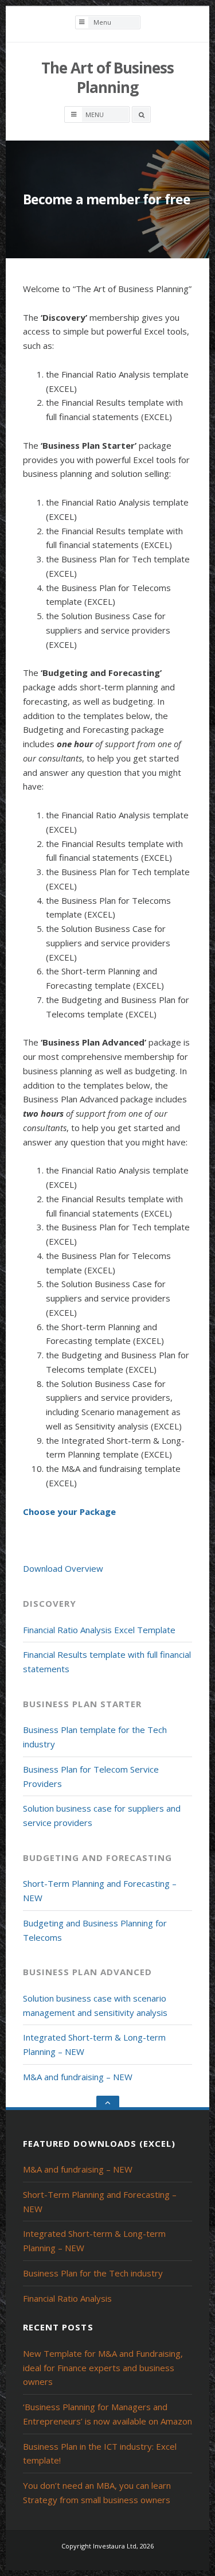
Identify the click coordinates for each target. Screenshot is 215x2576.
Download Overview (63, 1568)
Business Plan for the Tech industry (93, 2273)
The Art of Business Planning (107, 77)
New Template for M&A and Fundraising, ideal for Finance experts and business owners (103, 2368)
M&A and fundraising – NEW (78, 2077)
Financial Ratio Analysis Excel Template (99, 1630)
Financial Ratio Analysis (67, 2298)
